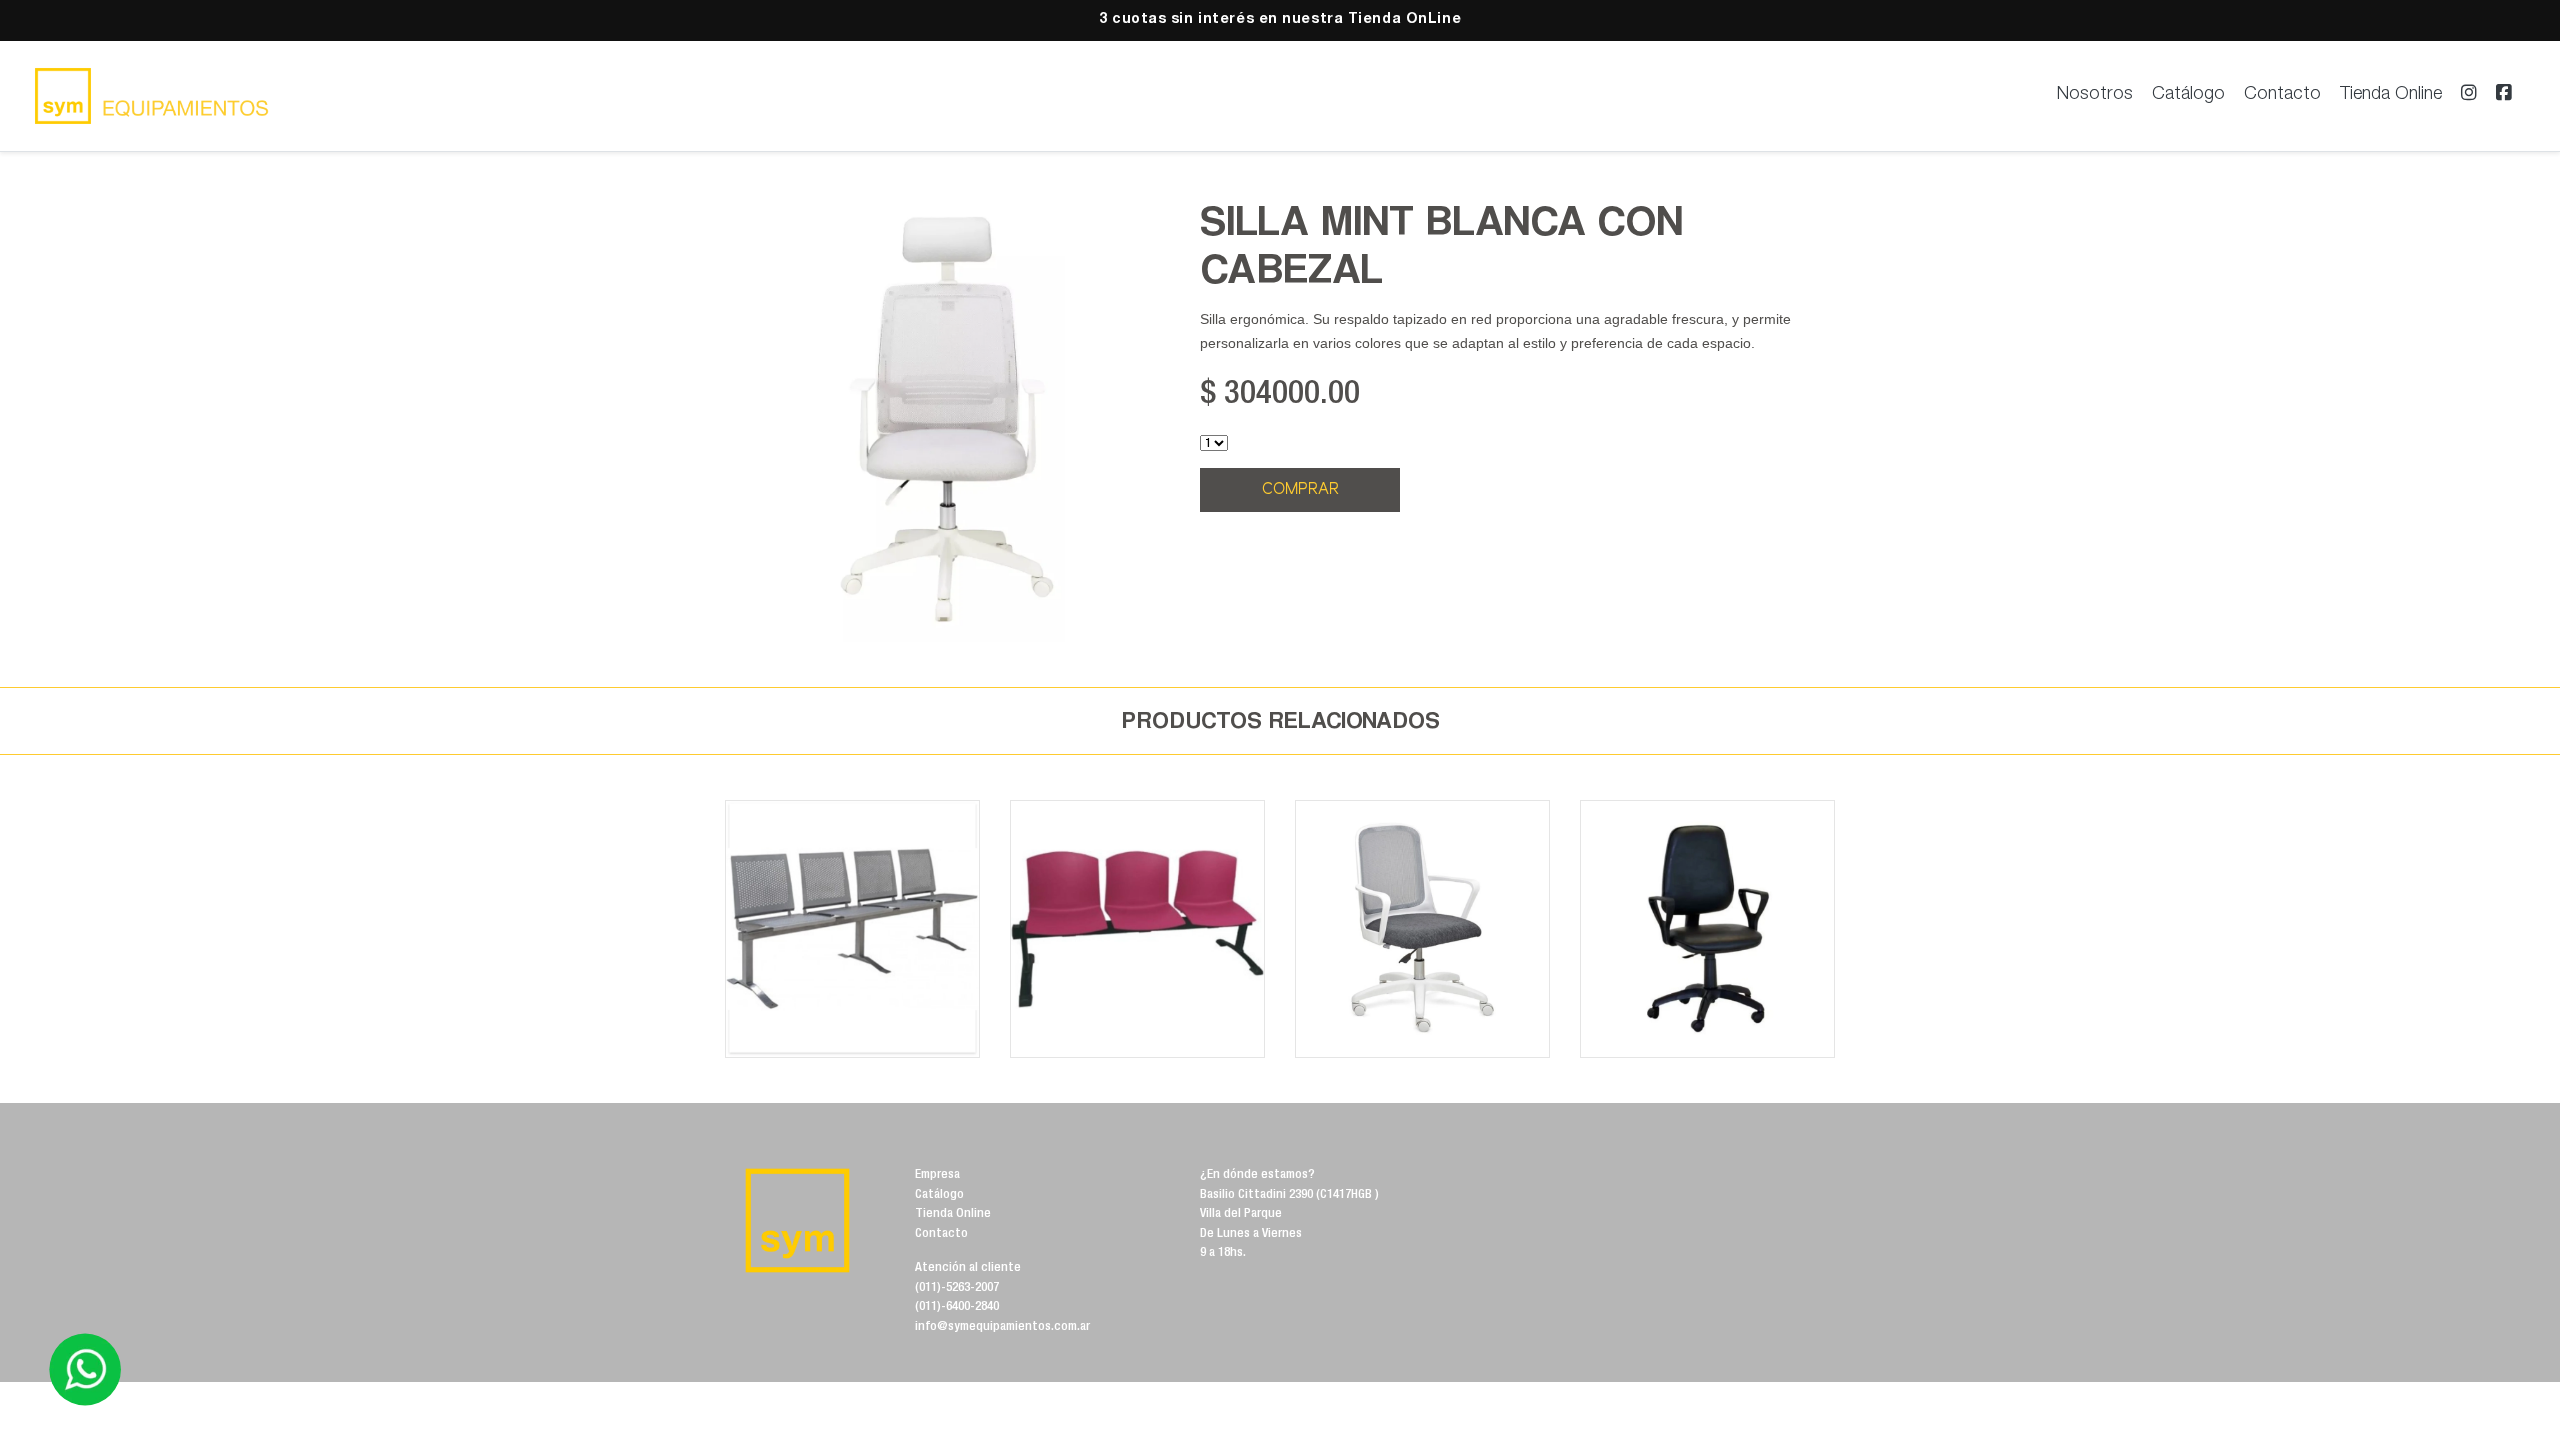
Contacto (2282, 95)
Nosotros (2095, 95)
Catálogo (2188, 95)
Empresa (937, 1175)
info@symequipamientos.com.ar (1002, 1327)
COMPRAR (1300, 489)
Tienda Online (2391, 95)
